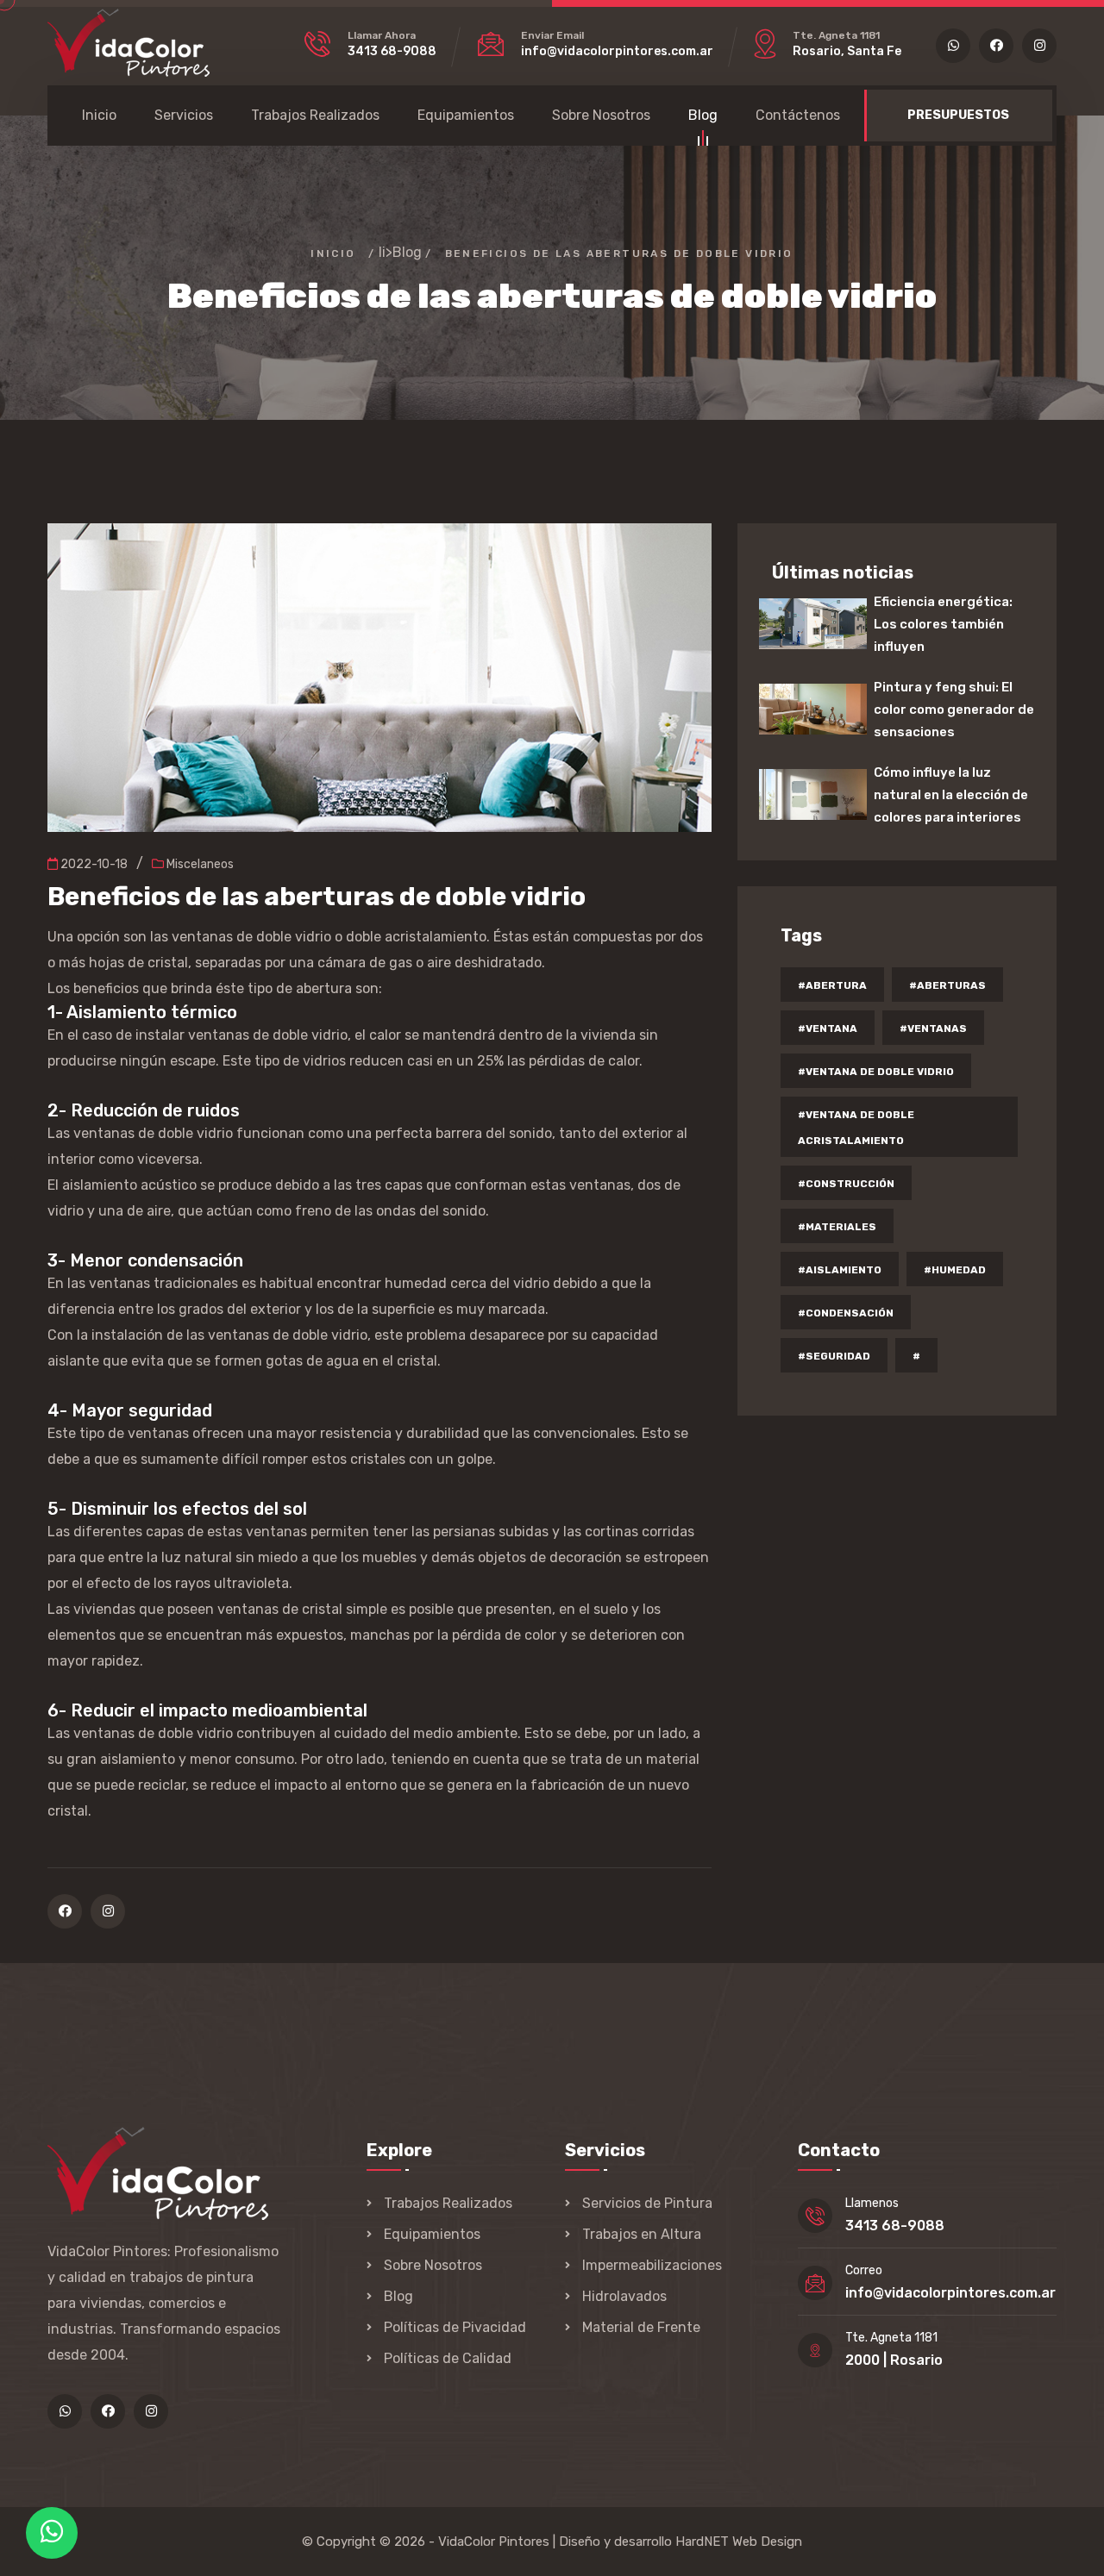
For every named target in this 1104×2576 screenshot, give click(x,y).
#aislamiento (840, 1270)
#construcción (846, 1184)
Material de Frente (641, 2327)
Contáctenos (798, 115)
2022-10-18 (93, 864)
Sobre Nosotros (601, 115)
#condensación (846, 1313)
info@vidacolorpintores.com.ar (617, 51)
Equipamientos (466, 115)
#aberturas (947, 985)
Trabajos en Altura (642, 2234)
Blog (703, 115)
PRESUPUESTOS (958, 115)
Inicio (99, 115)
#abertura (832, 985)
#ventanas (933, 1029)
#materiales (837, 1227)
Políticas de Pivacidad (455, 2327)
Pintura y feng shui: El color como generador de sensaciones (954, 710)
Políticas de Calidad (448, 2358)
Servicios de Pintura (647, 2203)
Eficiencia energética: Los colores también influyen (943, 624)
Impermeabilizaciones (652, 2265)
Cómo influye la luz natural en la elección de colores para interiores (951, 795)
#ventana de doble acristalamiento (856, 1128)
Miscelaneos (199, 864)
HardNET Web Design (739, 2542)
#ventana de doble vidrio (876, 1072)
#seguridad (834, 1356)
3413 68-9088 (392, 51)
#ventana (828, 1029)
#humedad (955, 1270)
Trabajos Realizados (315, 115)
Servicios (184, 115)
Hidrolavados (624, 2296)
